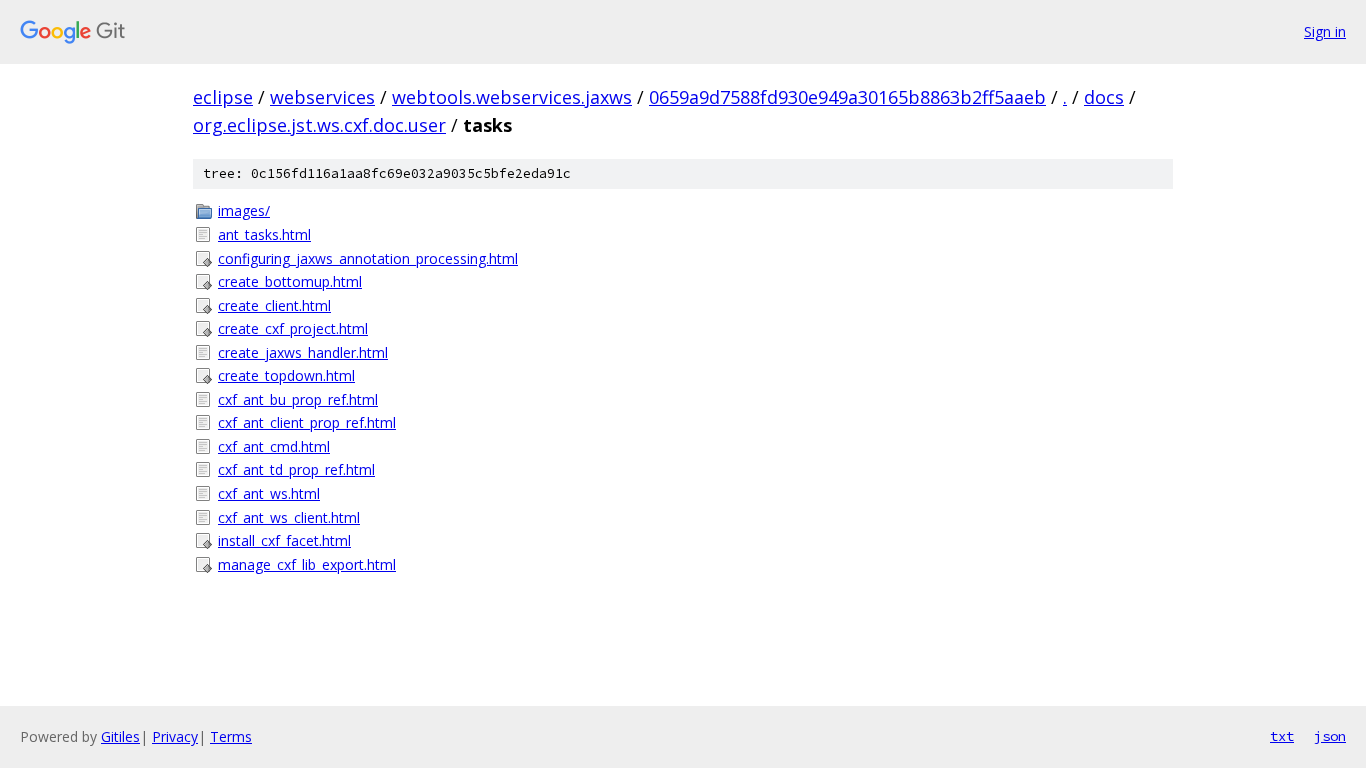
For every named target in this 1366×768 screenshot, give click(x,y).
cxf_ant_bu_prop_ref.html (298, 399)
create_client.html (274, 305)
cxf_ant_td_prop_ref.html (296, 469)
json (1330, 736)
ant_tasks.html (264, 234)
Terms (231, 736)
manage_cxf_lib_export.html (307, 564)
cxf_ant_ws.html (269, 493)
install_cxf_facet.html (284, 540)
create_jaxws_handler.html (303, 352)
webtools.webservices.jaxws (512, 97)
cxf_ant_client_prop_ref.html (307, 422)
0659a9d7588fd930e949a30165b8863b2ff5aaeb (847, 97)
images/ (244, 210)
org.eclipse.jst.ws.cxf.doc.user (319, 125)
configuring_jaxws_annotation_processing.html (368, 258)
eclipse (223, 97)
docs (1104, 97)
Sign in (1325, 31)
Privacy (175, 736)
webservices (322, 97)
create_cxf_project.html (293, 328)
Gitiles (120, 736)
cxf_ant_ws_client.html (289, 517)
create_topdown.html (286, 375)
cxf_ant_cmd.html (274, 446)
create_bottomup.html (290, 281)
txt (1282, 736)
